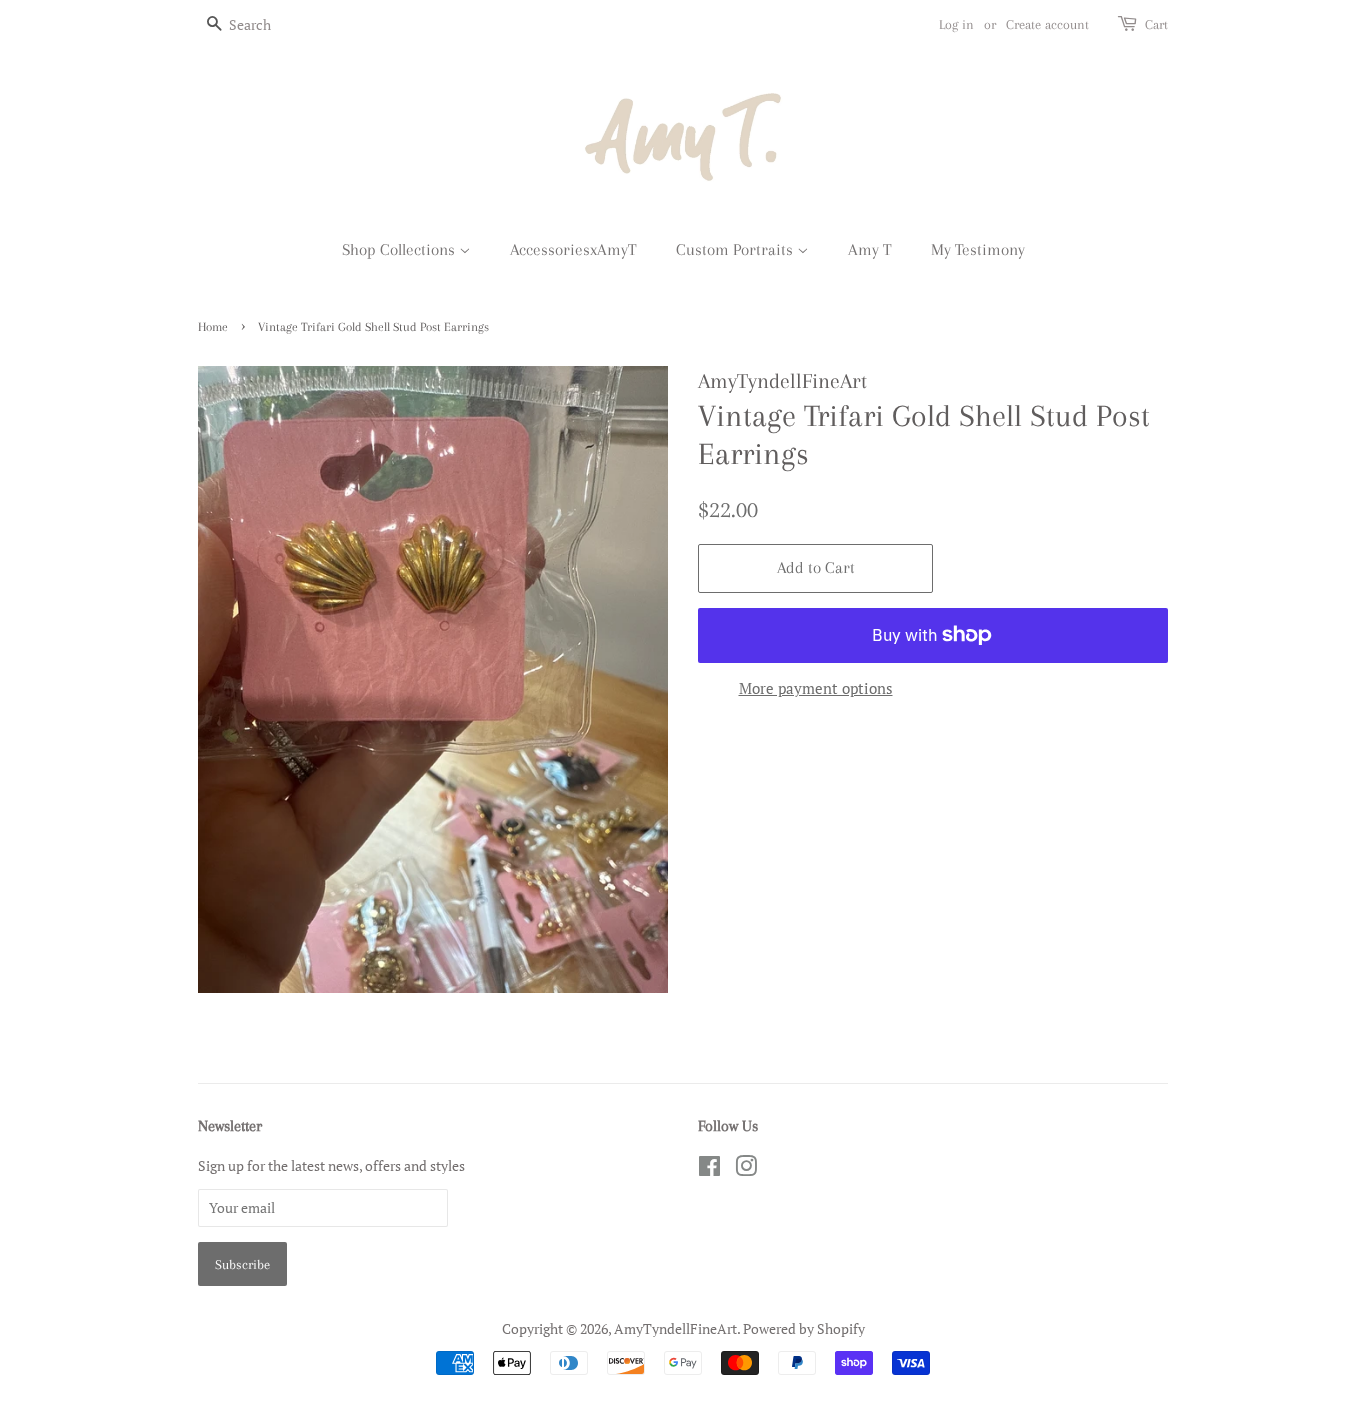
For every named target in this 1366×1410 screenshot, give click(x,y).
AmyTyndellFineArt (675, 1328)
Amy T (870, 249)
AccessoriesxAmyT (573, 249)
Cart (1156, 24)
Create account (1047, 24)
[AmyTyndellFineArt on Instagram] (746, 1169)
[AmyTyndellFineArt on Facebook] (709, 1169)
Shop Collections (400, 249)
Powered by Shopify (804, 1328)
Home (213, 327)
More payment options (816, 688)
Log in (956, 24)
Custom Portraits (736, 249)
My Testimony (978, 249)
